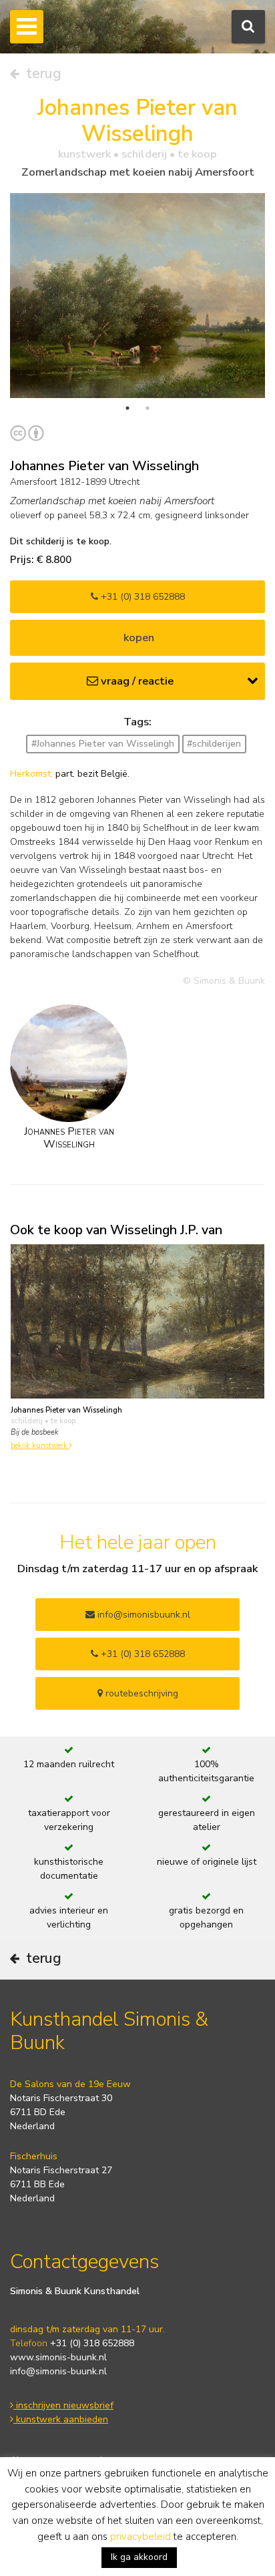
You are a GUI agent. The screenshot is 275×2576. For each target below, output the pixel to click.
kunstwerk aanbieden (61, 2419)
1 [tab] (127, 408)
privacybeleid (141, 2537)
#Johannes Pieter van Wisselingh (103, 744)
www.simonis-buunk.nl (58, 2357)
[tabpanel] (137, 295)
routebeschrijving (141, 1693)
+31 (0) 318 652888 (142, 597)
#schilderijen (214, 744)
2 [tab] (148, 408)
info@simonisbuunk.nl (143, 1615)
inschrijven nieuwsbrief (63, 2405)
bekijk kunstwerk (40, 1446)
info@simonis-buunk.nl (58, 2371)
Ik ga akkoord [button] (139, 2557)
